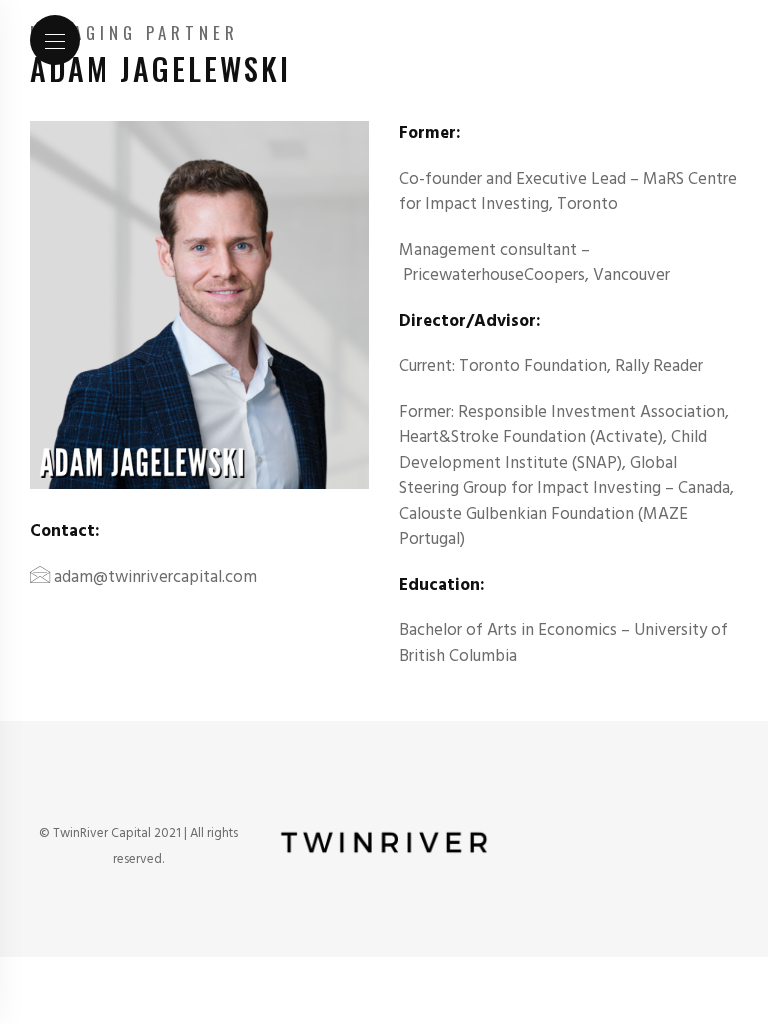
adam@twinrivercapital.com (155, 577)
